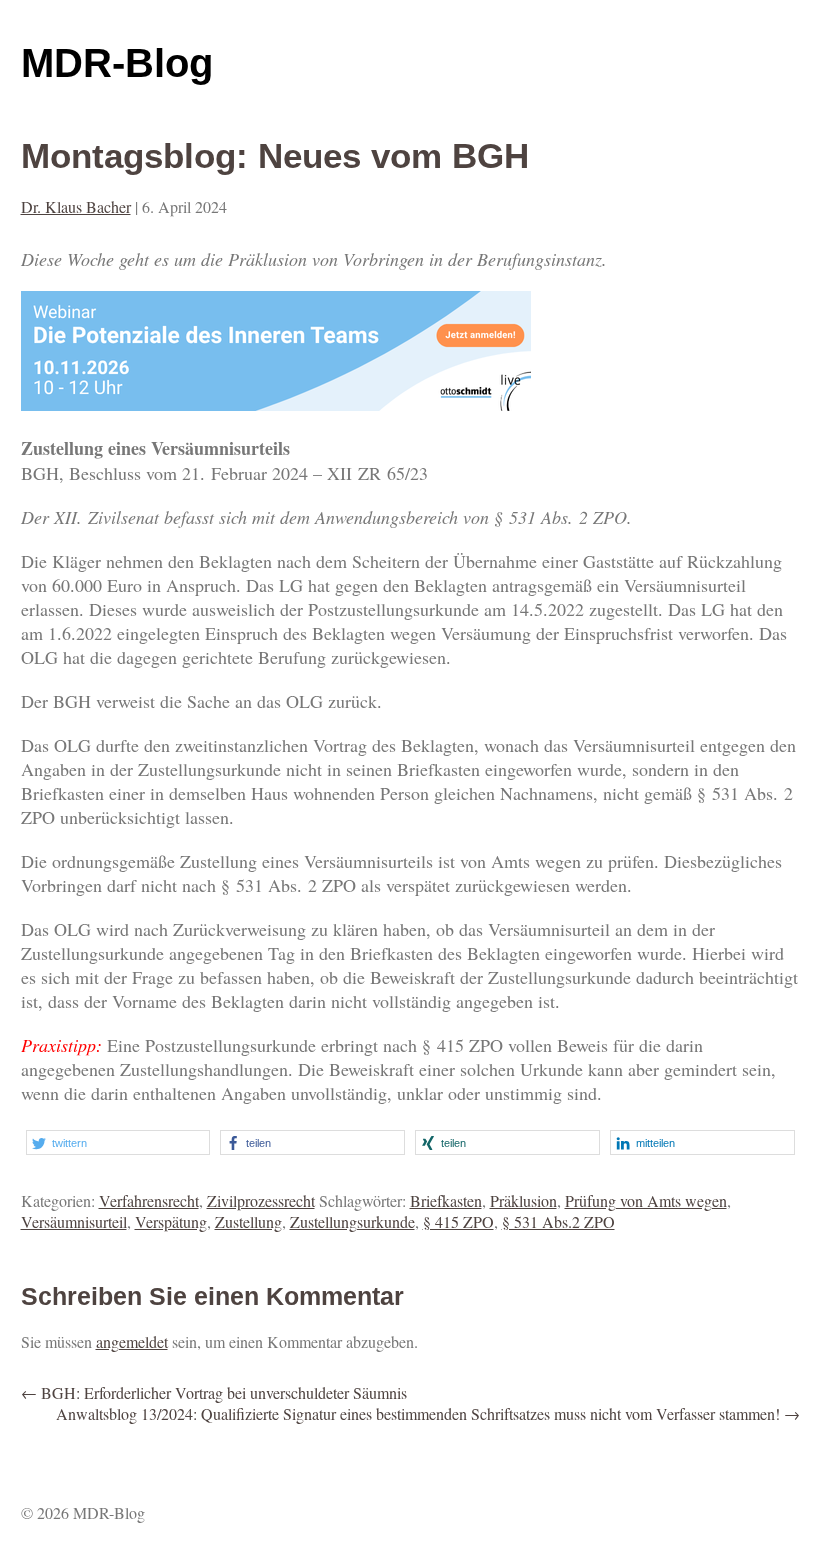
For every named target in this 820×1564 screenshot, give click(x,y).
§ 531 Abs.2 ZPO (558, 1221)
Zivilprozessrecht (261, 1200)
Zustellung (248, 1221)
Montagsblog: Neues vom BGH (275, 155)
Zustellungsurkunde (352, 1221)
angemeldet (132, 1341)
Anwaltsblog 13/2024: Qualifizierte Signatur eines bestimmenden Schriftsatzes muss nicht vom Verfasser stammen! (428, 1413)
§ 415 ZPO (458, 1221)
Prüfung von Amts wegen (646, 1200)
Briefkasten (446, 1200)
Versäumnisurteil (74, 1221)
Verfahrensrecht (149, 1200)
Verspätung (171, 1221)
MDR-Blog (117, 63)
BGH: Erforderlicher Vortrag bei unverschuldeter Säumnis (214, 1392)
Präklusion (523, 1200)
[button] (118, 1142)
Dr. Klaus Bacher (76, 206)
